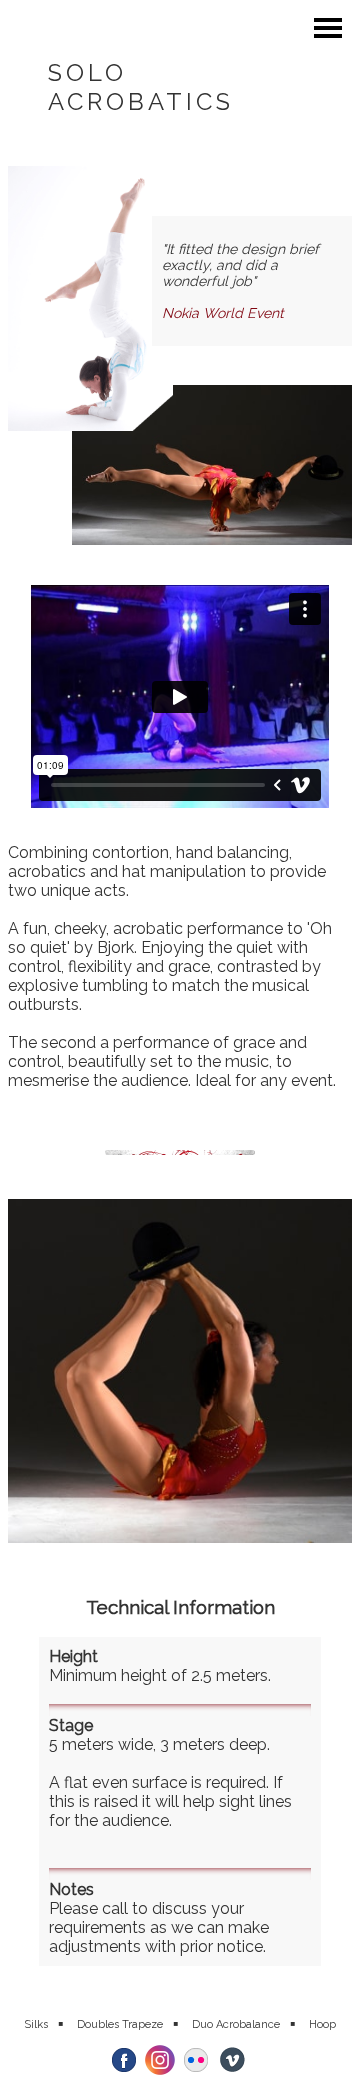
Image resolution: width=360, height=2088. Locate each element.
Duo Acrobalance (236, 2024)
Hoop (322, 2024)
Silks (36, 2024)
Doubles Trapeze (120, 2024)
